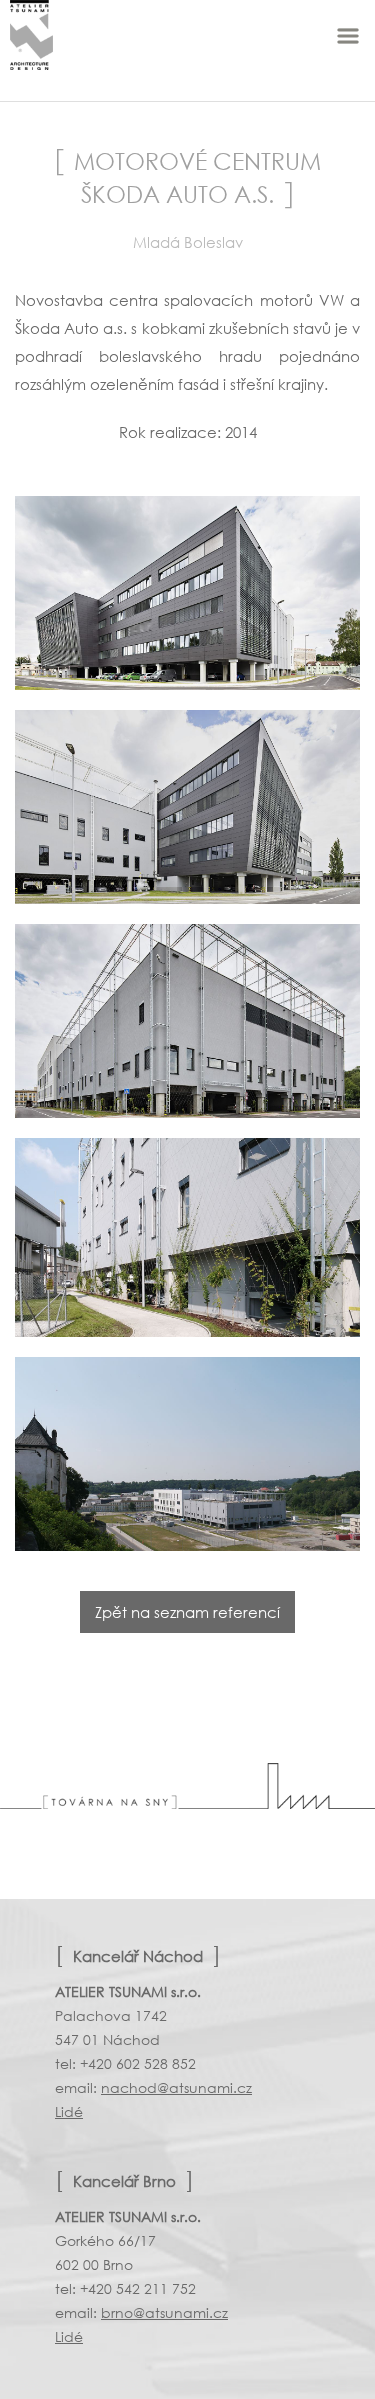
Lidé (69, 2111)
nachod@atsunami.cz (176, 2087)
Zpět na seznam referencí (187, 1612)
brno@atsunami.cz (164, 2312)
